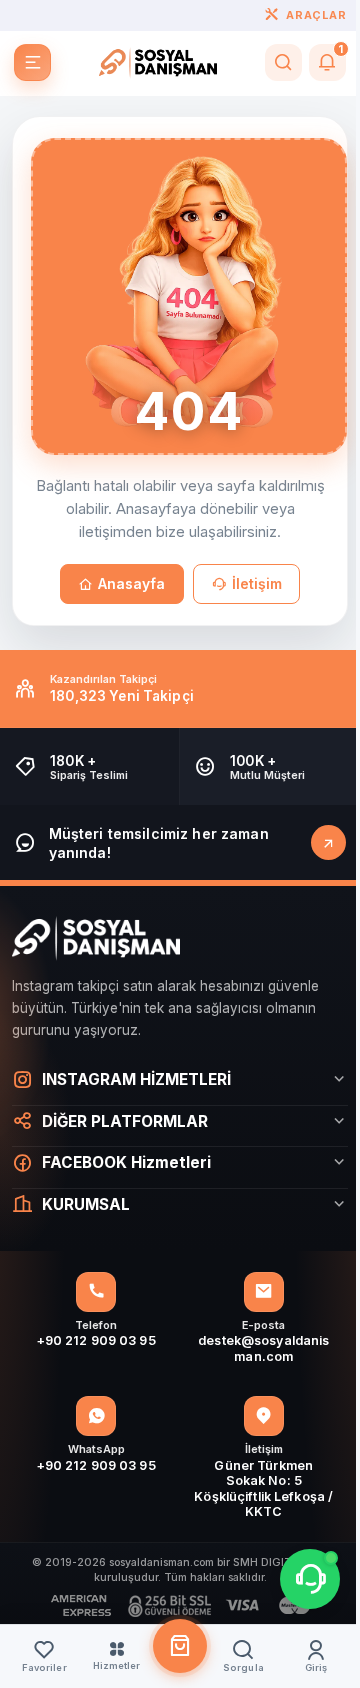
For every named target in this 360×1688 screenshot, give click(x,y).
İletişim (257, 583)
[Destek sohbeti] (295, 1579)
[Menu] (32, 62)
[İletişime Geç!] (328, 842)
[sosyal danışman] (158, 63)
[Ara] (283, 62)
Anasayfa (131, 583)
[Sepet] (172, 1646)
